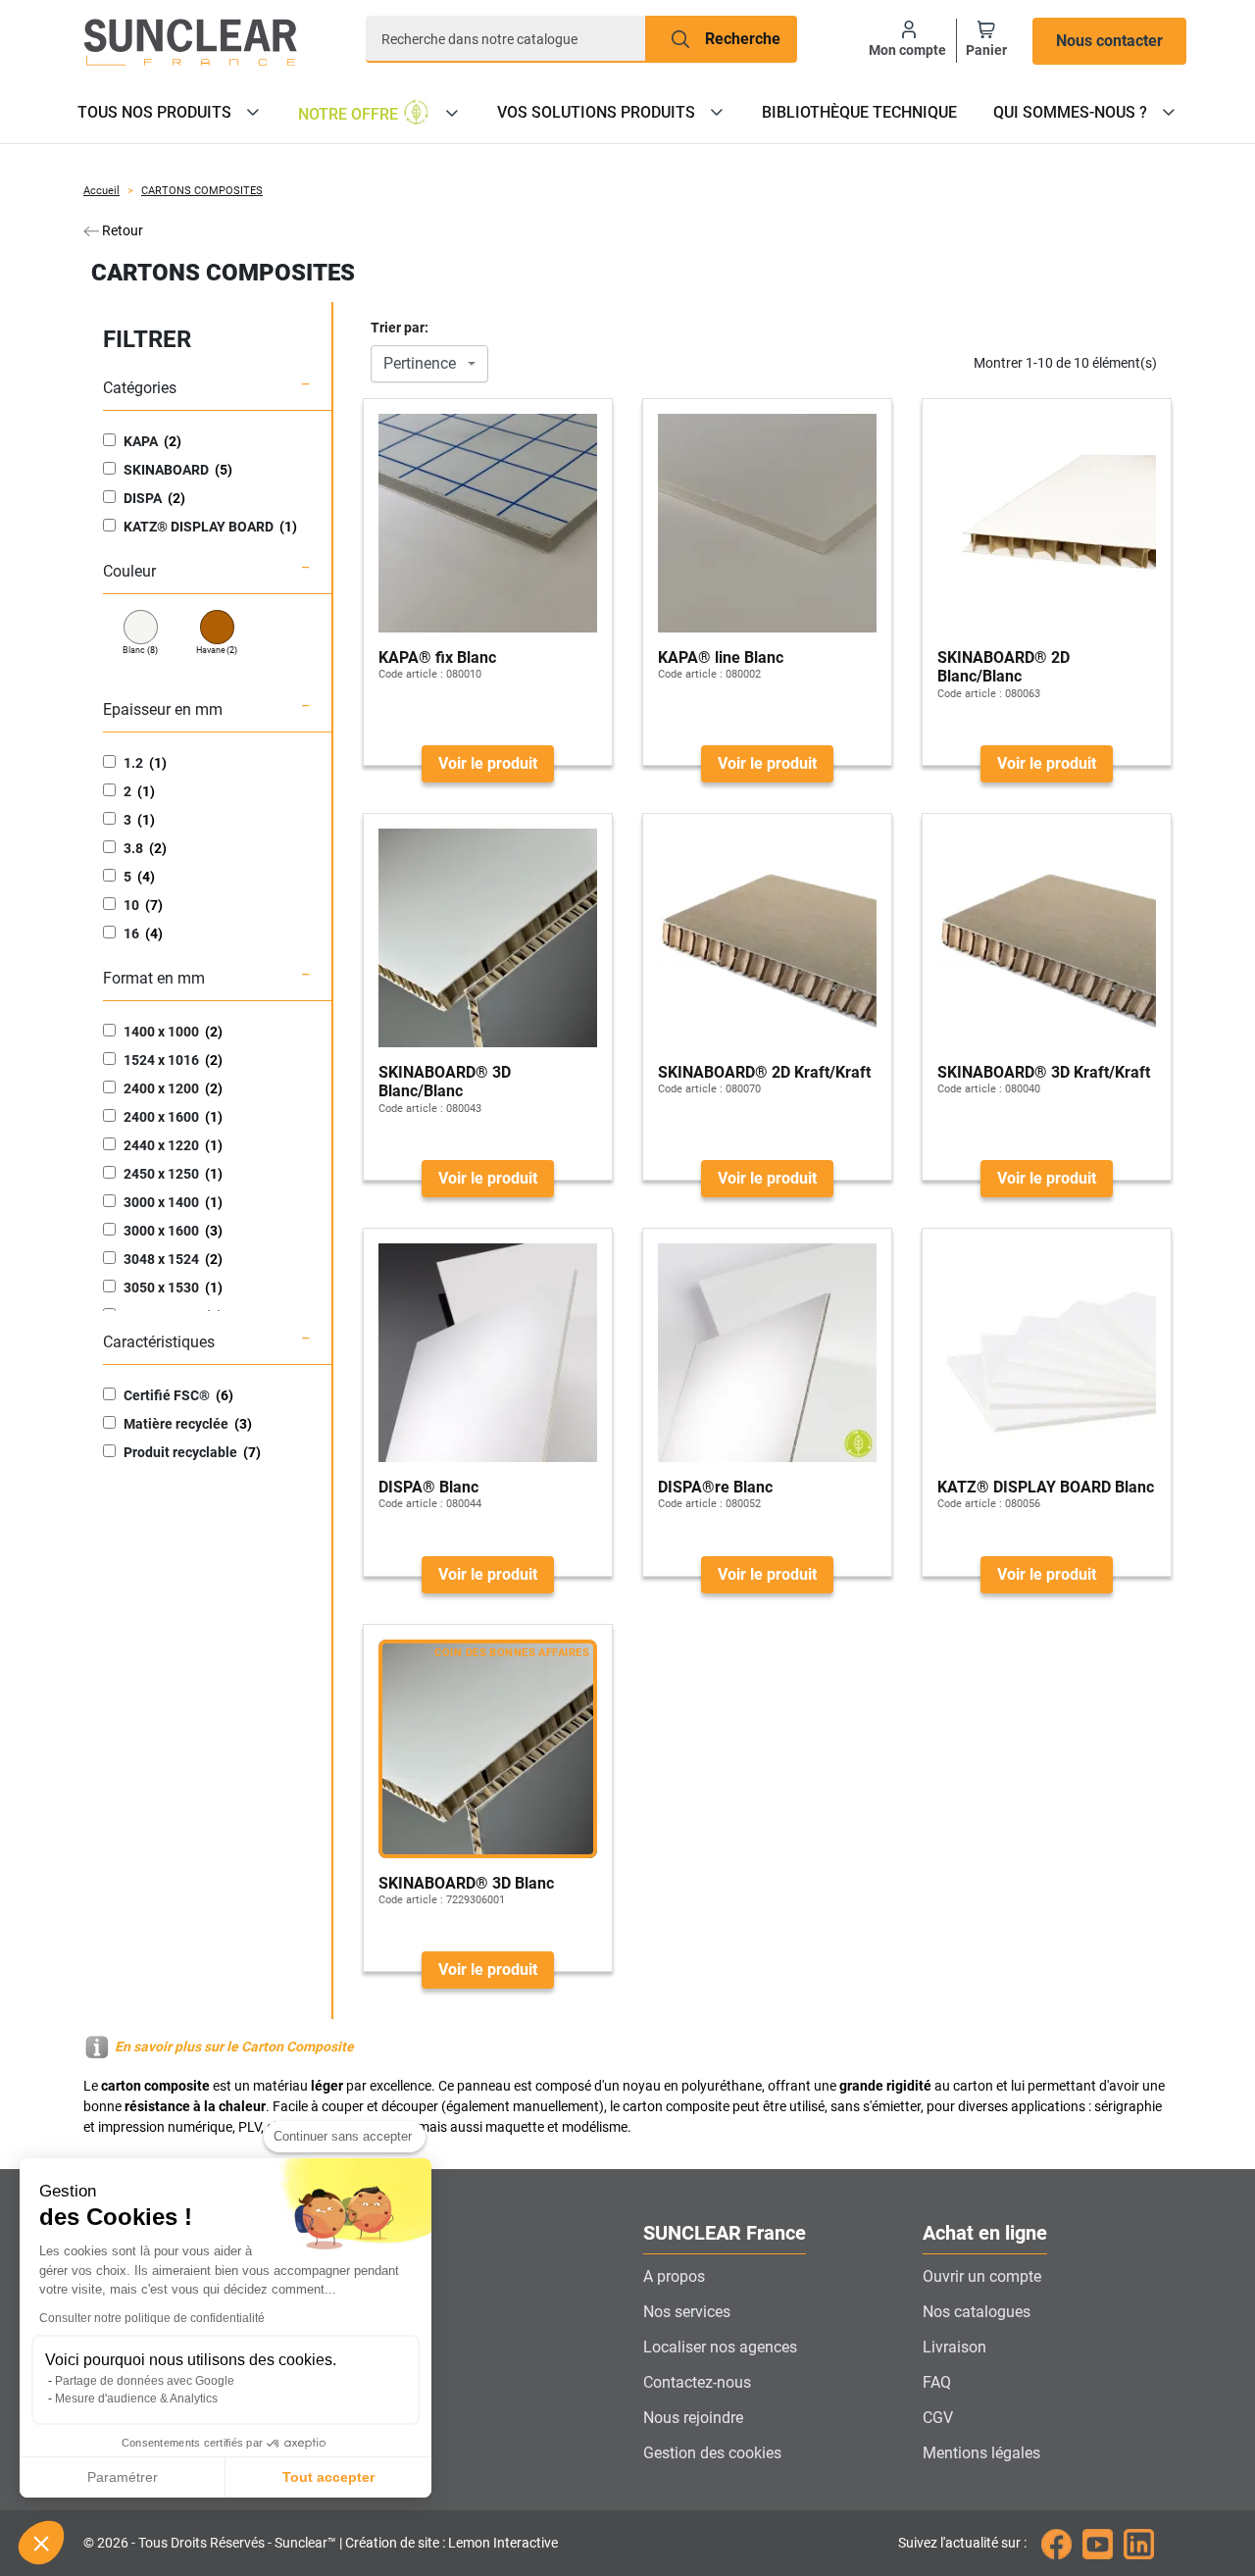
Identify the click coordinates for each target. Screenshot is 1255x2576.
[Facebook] (1056, 2543)
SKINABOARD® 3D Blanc (466, 1883)
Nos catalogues (977, 2312)
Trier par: (400, 328)
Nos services (687, 2312)
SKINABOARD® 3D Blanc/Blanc (445, 1082)
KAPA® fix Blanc (437, 657)
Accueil (101, 191)
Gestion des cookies (712, 2453)
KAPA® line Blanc (721, 657)
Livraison (954, 2347)
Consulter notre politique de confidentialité (152, 2318)
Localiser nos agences (720, 2347)
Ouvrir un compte (982, 2276)
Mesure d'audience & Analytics (136, 2399)
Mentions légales (981, 2453)
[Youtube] (1098, 2543)
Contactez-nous (697, 2382)
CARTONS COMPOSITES (202, 191)
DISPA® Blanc (428, 1487)
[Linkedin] (1139, 2543)
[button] (41, 2543)
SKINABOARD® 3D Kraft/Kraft (1044, 1072)
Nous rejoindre (693, 2418)
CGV (938, 2418)
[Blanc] (141, 627)
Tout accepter (328, 2477)
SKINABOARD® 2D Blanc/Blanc (1004, 667)
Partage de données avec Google (145, 2381)
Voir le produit (488, 763)
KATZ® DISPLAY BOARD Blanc (1046, 1487)
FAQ (937, 2382)
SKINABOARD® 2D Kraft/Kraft (764, 1072)
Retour (121, 230)
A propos (674, 2276)
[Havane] (217, 627)
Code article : (411, 674)
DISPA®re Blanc (715, 1487)
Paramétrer (123, 2477)
